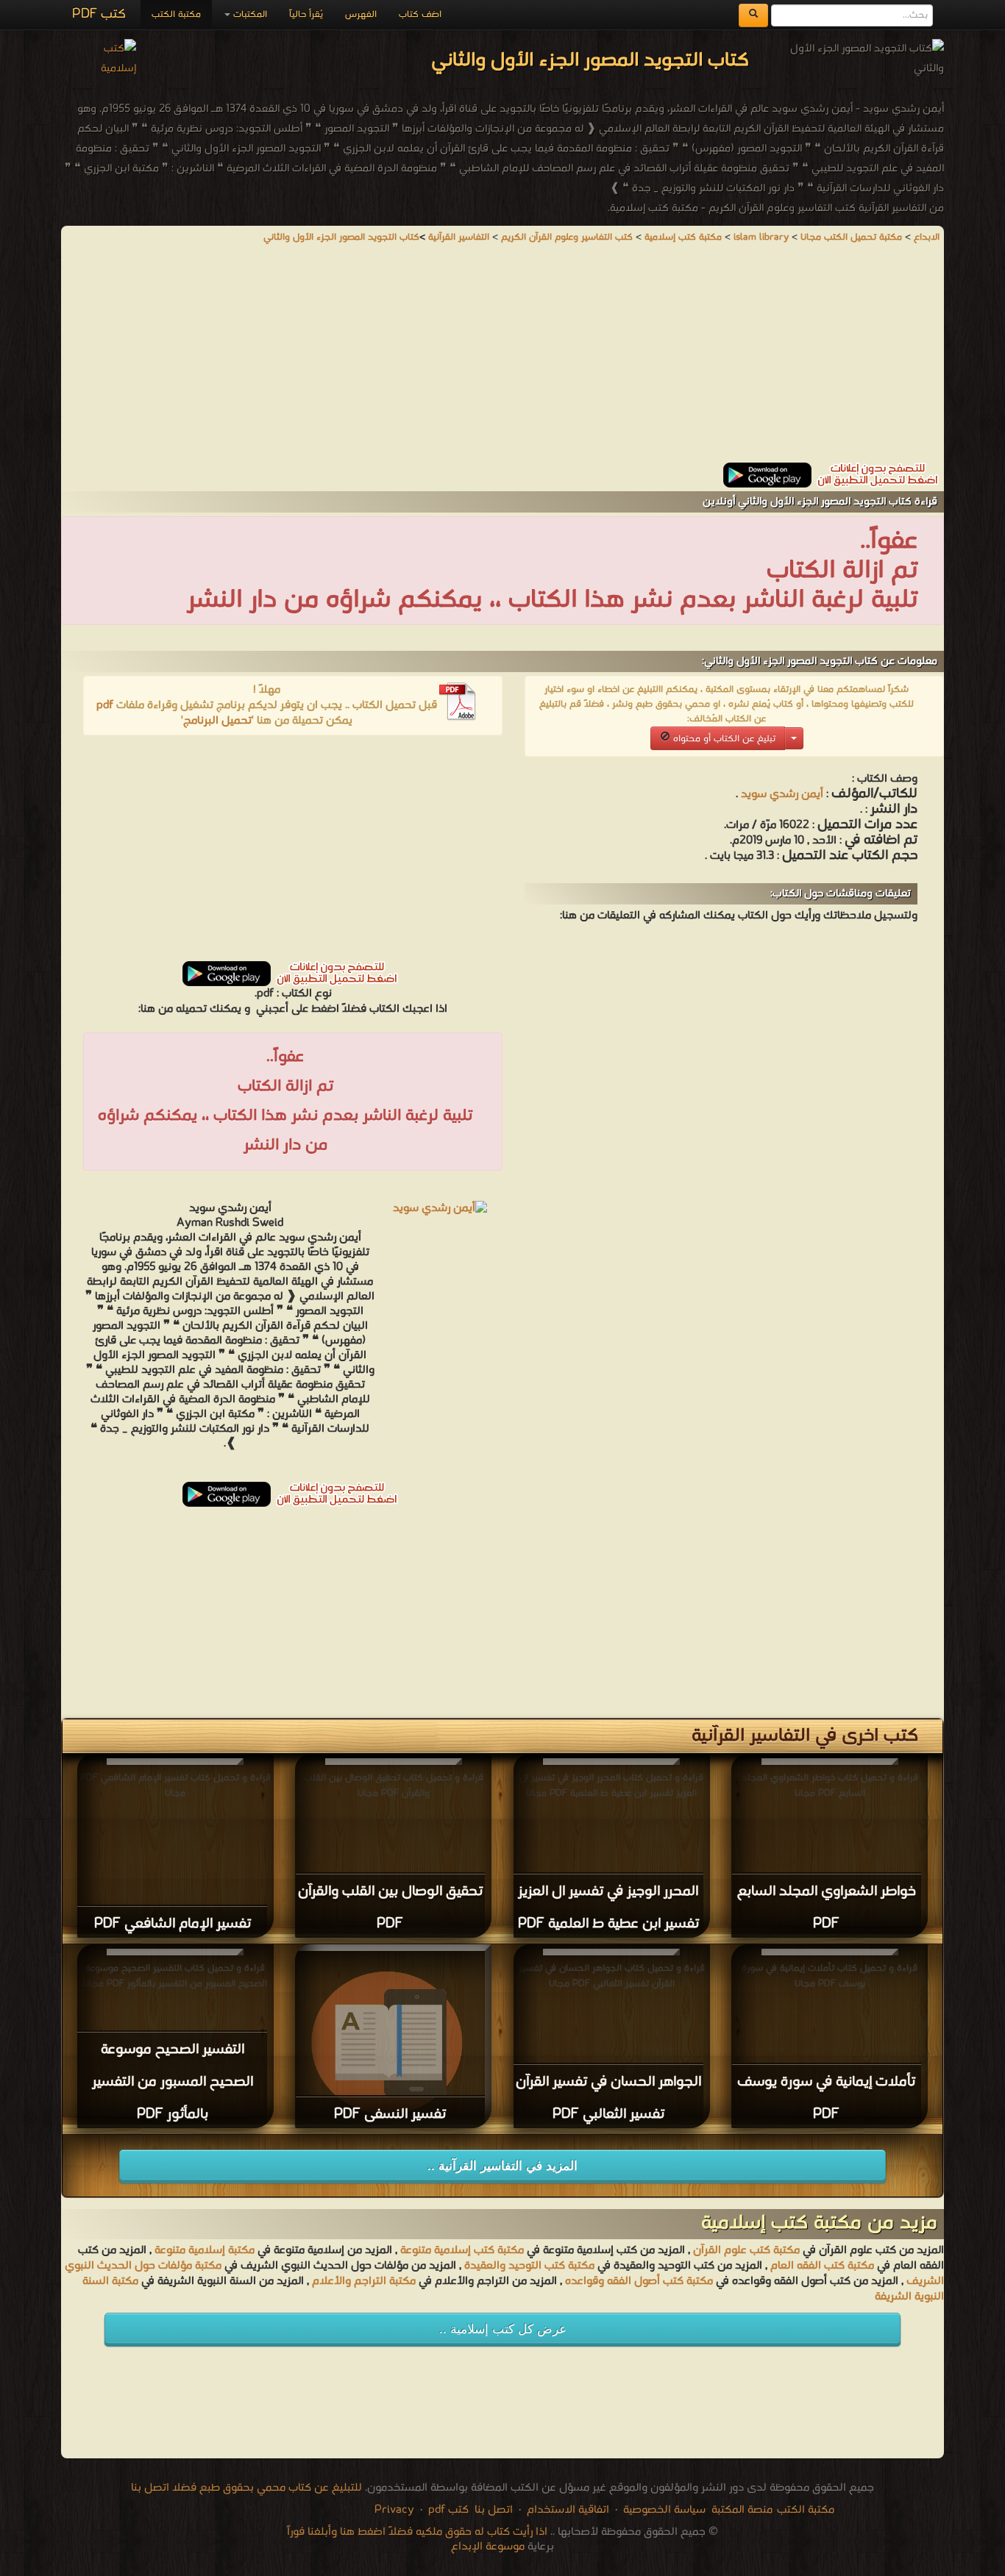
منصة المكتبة (742, 2510)
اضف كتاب (420, 14)
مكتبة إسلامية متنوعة (205, 2250)
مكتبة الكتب (176, 14)
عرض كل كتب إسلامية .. (503, 2329)
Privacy (394, 2510)
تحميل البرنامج (217, 721)
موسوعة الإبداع (488, 2547)
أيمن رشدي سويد (782, 794)
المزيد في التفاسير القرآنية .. (502, 2166)
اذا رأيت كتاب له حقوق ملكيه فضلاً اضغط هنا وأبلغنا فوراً (417, 2532)
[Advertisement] (502, 360)
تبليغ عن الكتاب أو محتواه (723, 739)
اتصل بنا (492, 2510)
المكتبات (249, 14)
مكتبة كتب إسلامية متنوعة (462, 2250)
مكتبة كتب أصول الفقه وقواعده (639, 2281)
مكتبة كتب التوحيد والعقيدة (529, 2266)
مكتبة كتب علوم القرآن (746, 2250)
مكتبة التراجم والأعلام (364, 2281)
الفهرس (361, 14)
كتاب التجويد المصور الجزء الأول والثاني (341, 237)
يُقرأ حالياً (306, 14)
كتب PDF (99, 14)
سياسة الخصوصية (664, 2510)
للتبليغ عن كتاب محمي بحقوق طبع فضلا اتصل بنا (246, 2488)
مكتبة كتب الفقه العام (822, 2266)
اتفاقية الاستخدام (567, 2510)
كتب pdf (448, 2510)
